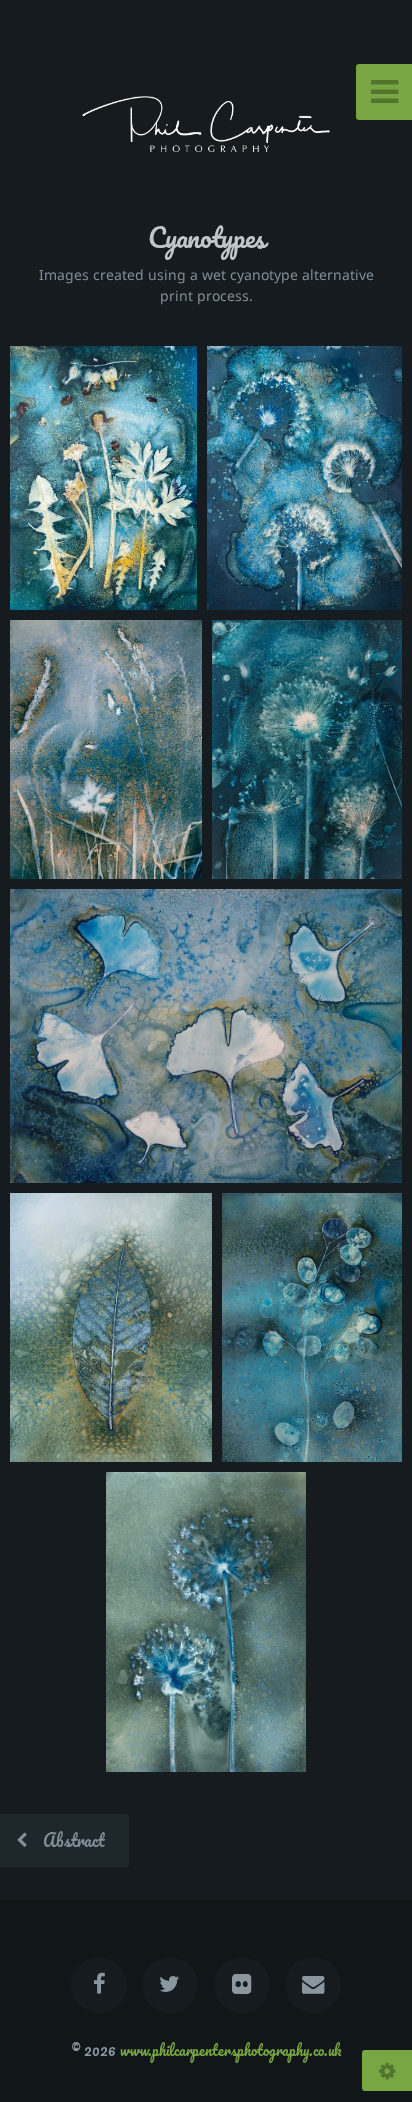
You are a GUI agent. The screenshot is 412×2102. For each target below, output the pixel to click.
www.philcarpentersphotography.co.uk (230, 2050)
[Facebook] (99, 1985)
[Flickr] (242, 1985)
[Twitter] (170, 1985)
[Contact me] (313, 1985)
